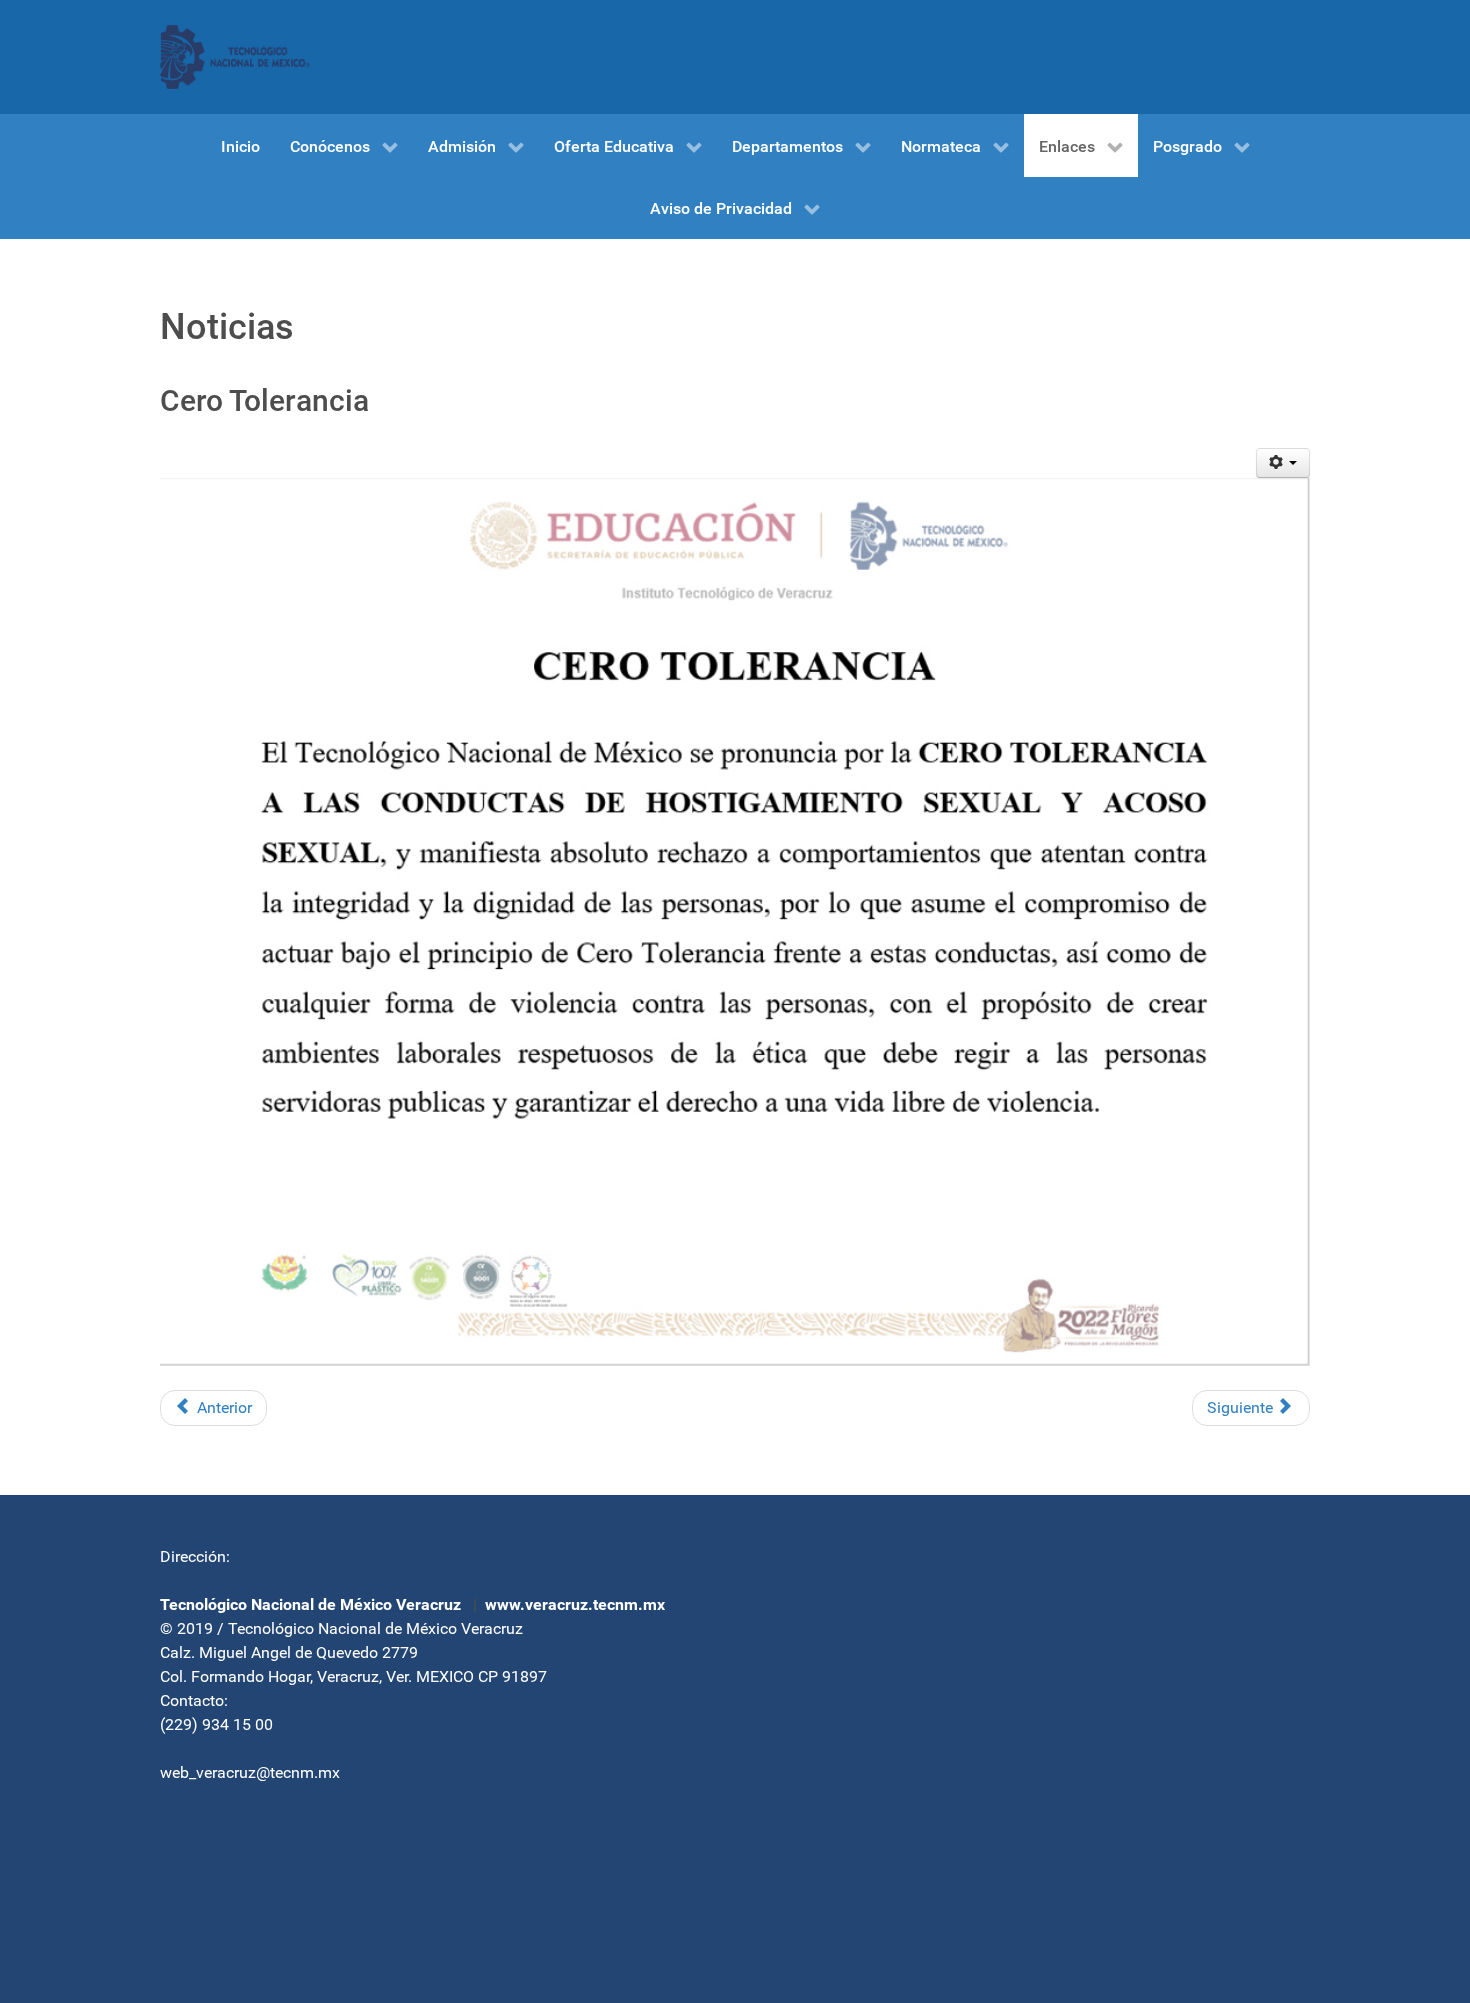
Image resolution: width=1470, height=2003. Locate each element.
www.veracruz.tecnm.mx (575, 1604)
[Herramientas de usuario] (1283, 463)
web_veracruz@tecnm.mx (250, 1772)
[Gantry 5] (235, 57)
